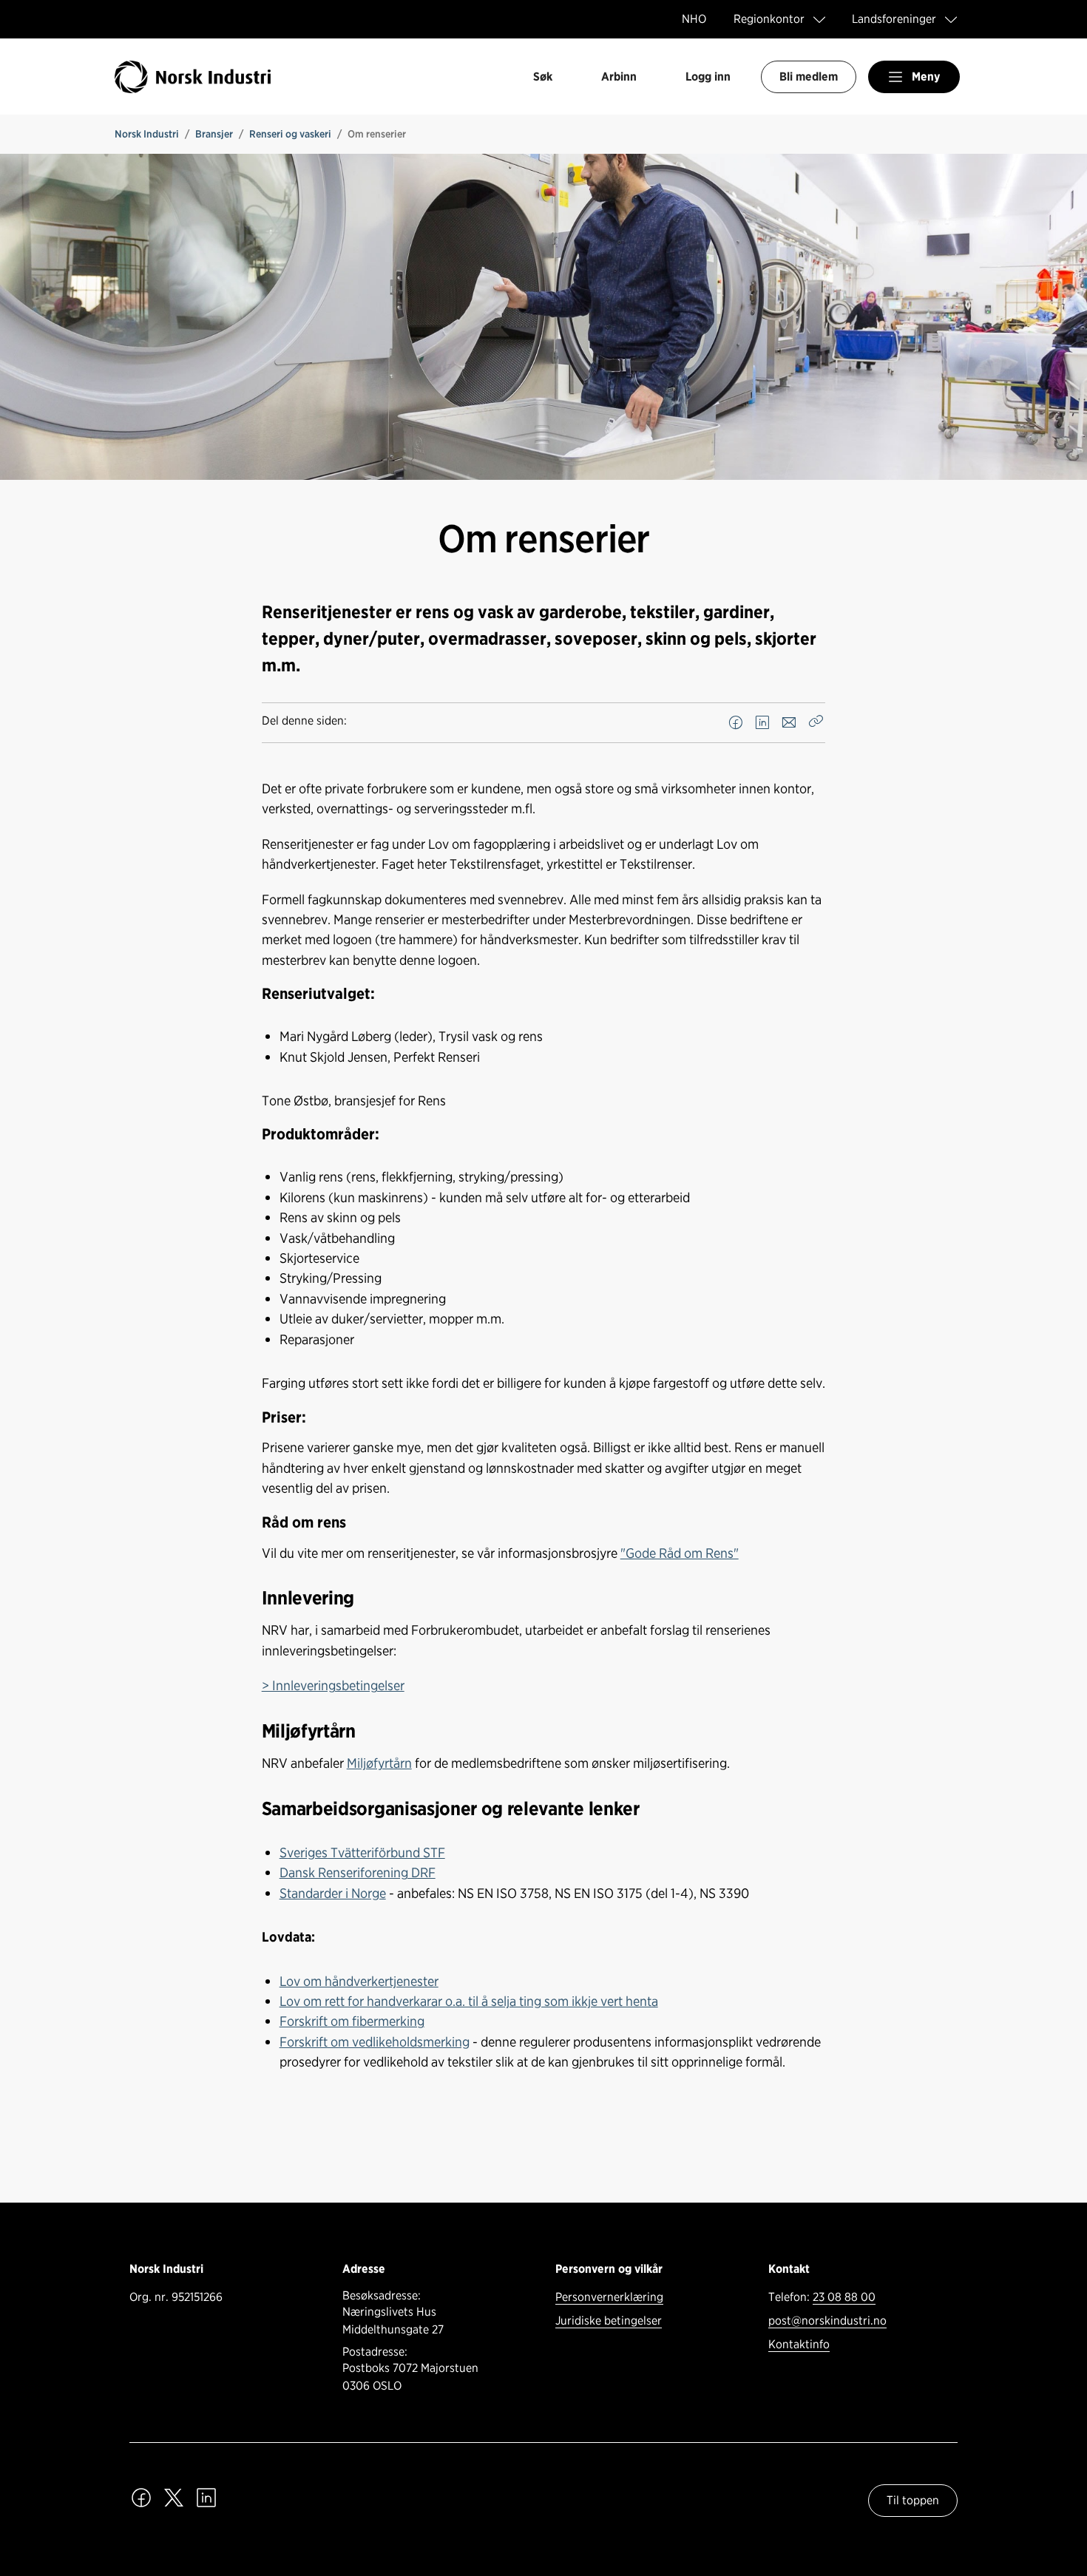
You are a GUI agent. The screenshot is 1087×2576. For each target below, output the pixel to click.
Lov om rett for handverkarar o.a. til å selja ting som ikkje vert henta (469, 2001)
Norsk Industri (147, 134)
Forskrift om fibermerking (352, 2021)
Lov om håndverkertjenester (359, 1981)
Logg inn (708, 77)
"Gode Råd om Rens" (680, 1553)
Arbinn (619, 77)
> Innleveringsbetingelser (333, 1685)
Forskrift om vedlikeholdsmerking (375, 2041)
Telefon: (822, 2297)
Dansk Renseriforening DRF (358, 1872)
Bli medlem (809, 77)
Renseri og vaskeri (290, 134)
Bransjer (214, 134)
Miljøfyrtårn (379, 1763)
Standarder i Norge (333, 1893)
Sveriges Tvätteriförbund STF (362, 1852)
